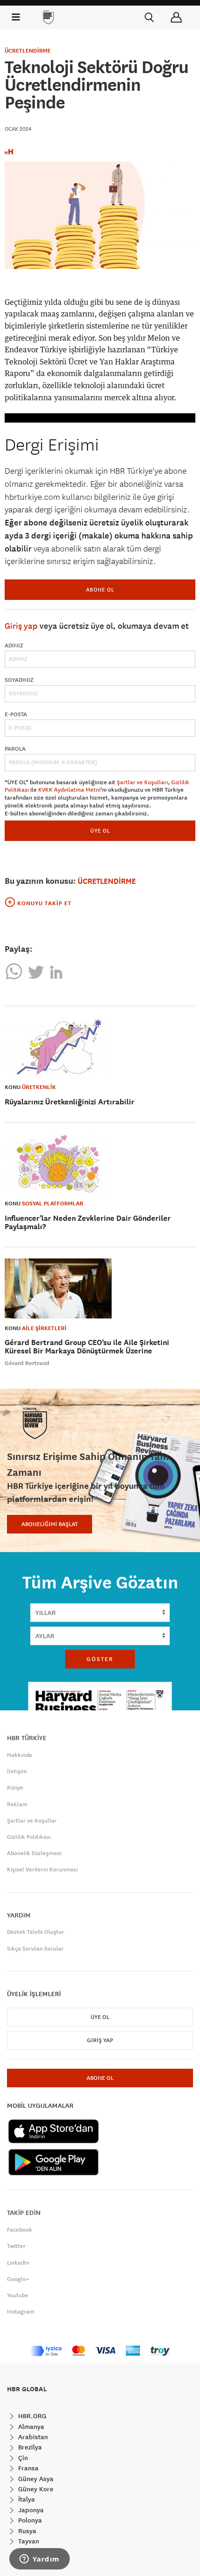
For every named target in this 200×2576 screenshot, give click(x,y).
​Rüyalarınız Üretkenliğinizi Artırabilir (70, 1102)
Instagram (21, 2312)
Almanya (30, 2427)
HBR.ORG (31, 2416)
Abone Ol (100, 589)
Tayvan (28, 2541)
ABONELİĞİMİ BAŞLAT (50, 1524)
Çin (22, 2458)
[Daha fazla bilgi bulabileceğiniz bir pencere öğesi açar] (40, 2560)
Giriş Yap (100, 2040)
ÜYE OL (100, 831)
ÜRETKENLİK (39, 1087)
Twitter (16, 2246)
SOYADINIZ (19, 680)
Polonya (29, 2520)
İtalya (26, 2499)
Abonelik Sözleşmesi (34, 1853)
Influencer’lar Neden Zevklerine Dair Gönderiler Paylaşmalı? (88, 1222)
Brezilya (29, 2447)
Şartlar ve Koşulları (142, 782)
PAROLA (15, 749)
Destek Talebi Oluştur (36, 1932)
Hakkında (20, 1755)
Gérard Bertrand (27, 1363)
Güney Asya (35, 2479)
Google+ (18, 2279)
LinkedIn (18, 2263)
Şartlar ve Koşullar (32, 1821)
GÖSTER (100, 1659)
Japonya (30, 2510)
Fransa (27, 2468)
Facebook (20, 2230)
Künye (15, 1788)
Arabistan (32, 2437)
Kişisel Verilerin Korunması (42, 1870)
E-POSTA (16, 714)
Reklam (17, 1804)
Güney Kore (35, 2489)
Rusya (26, 2531)
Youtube (18, 2295)
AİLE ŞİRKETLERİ (44, 1328)
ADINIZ (14, 646)
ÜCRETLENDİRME (28, 51)
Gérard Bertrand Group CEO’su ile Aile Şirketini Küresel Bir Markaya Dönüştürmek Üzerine (87, 1347)
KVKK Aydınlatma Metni (69, 790)
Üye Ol (100, 2017)
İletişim (17, 1771)
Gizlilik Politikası (29, 1837)
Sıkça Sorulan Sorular (35, 1949)
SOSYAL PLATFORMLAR (53, 1204)
